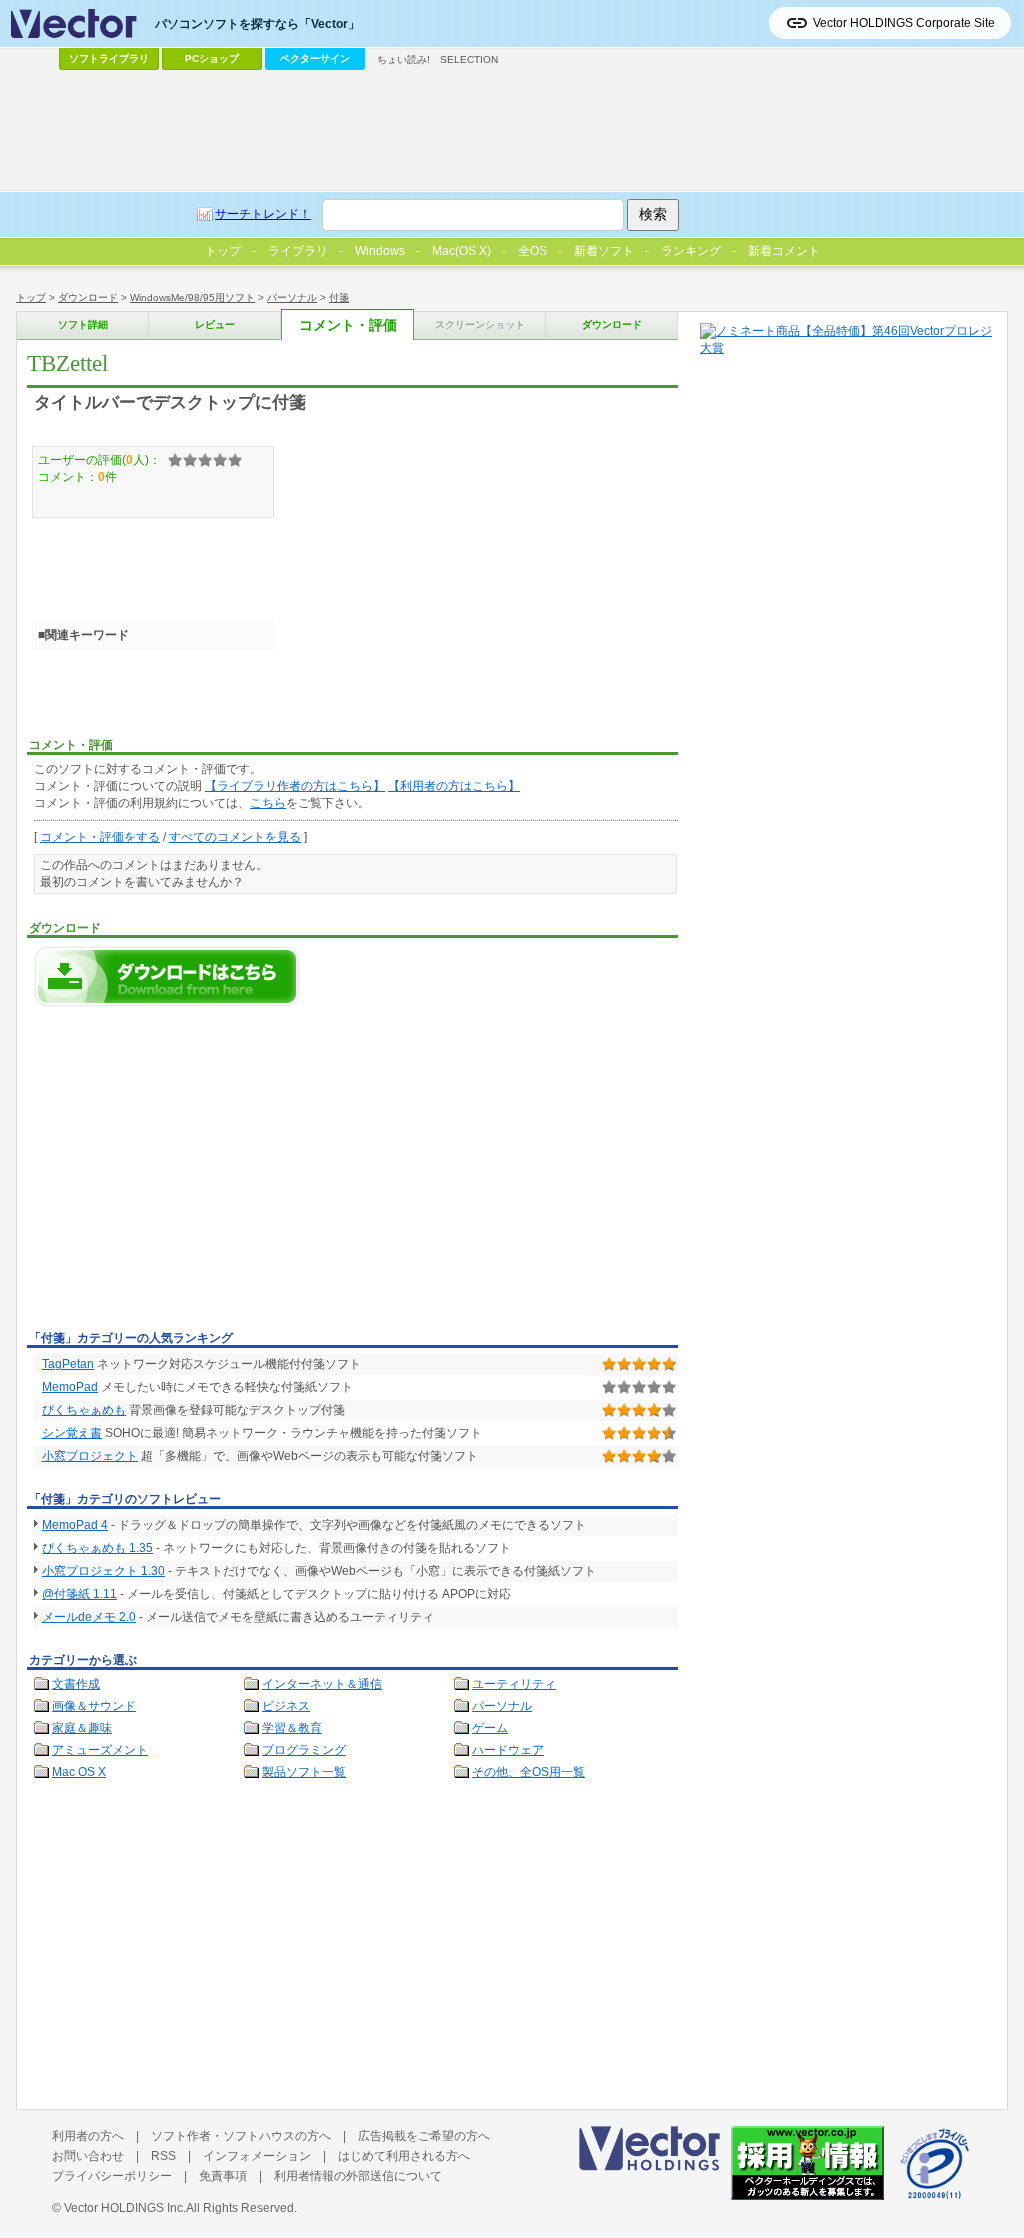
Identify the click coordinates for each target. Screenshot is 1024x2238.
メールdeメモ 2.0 (89, 1617)
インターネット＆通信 (322, 1684)
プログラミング (304, 1750)
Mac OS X (79, 1772)
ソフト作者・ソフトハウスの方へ (241, 2136)
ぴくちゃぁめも (84, 1410)
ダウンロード (88, 297)
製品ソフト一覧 (304, 1772)
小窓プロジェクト (90, 1456)
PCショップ (212, 58)
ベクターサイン (315, 58)
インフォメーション (257, 2156)
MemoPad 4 (75, 1525)
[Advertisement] (195, 1174)
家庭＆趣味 (82, 1728)
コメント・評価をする (100, 837)
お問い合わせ (88, 2156)
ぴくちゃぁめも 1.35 (97, 1548)
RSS (163, 2156)
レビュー (215, 324)
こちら (268, 803)
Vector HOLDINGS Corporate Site (904, 23)
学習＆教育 (292, 1728)
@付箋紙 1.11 (79, 1594)
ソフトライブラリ (109, 58)
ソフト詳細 (83, 324)
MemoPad (70, 1387)
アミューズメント (100, 1750)
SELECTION (469, 59)
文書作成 (76, 1684)
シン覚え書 (72, 1433)
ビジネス (286, 1706)
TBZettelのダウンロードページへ (167, 976)
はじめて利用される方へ (404, 2156)
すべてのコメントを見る (235, 837)
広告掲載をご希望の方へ (424, 2136)
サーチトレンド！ (263, 214)
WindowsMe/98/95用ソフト (192, 297)
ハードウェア (508, 1750)
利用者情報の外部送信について (358, 2176)
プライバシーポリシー (112, 2176)
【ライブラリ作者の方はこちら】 (295, 786)
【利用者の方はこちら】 (454, 786)
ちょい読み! (403, 59)
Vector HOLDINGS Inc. (125, 2208)
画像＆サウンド (94, 1706)
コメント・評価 (348, 325)
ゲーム (490, 1728)
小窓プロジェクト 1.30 (103, 1571)
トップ (31, 297)
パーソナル (292, 297)
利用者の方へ (88, 2136)
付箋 (339, 297)
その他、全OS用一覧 (528, 1772)
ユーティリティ (514, 1684)
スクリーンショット (480, 324)
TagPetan (68, 1364)
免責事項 (223, 2176)
